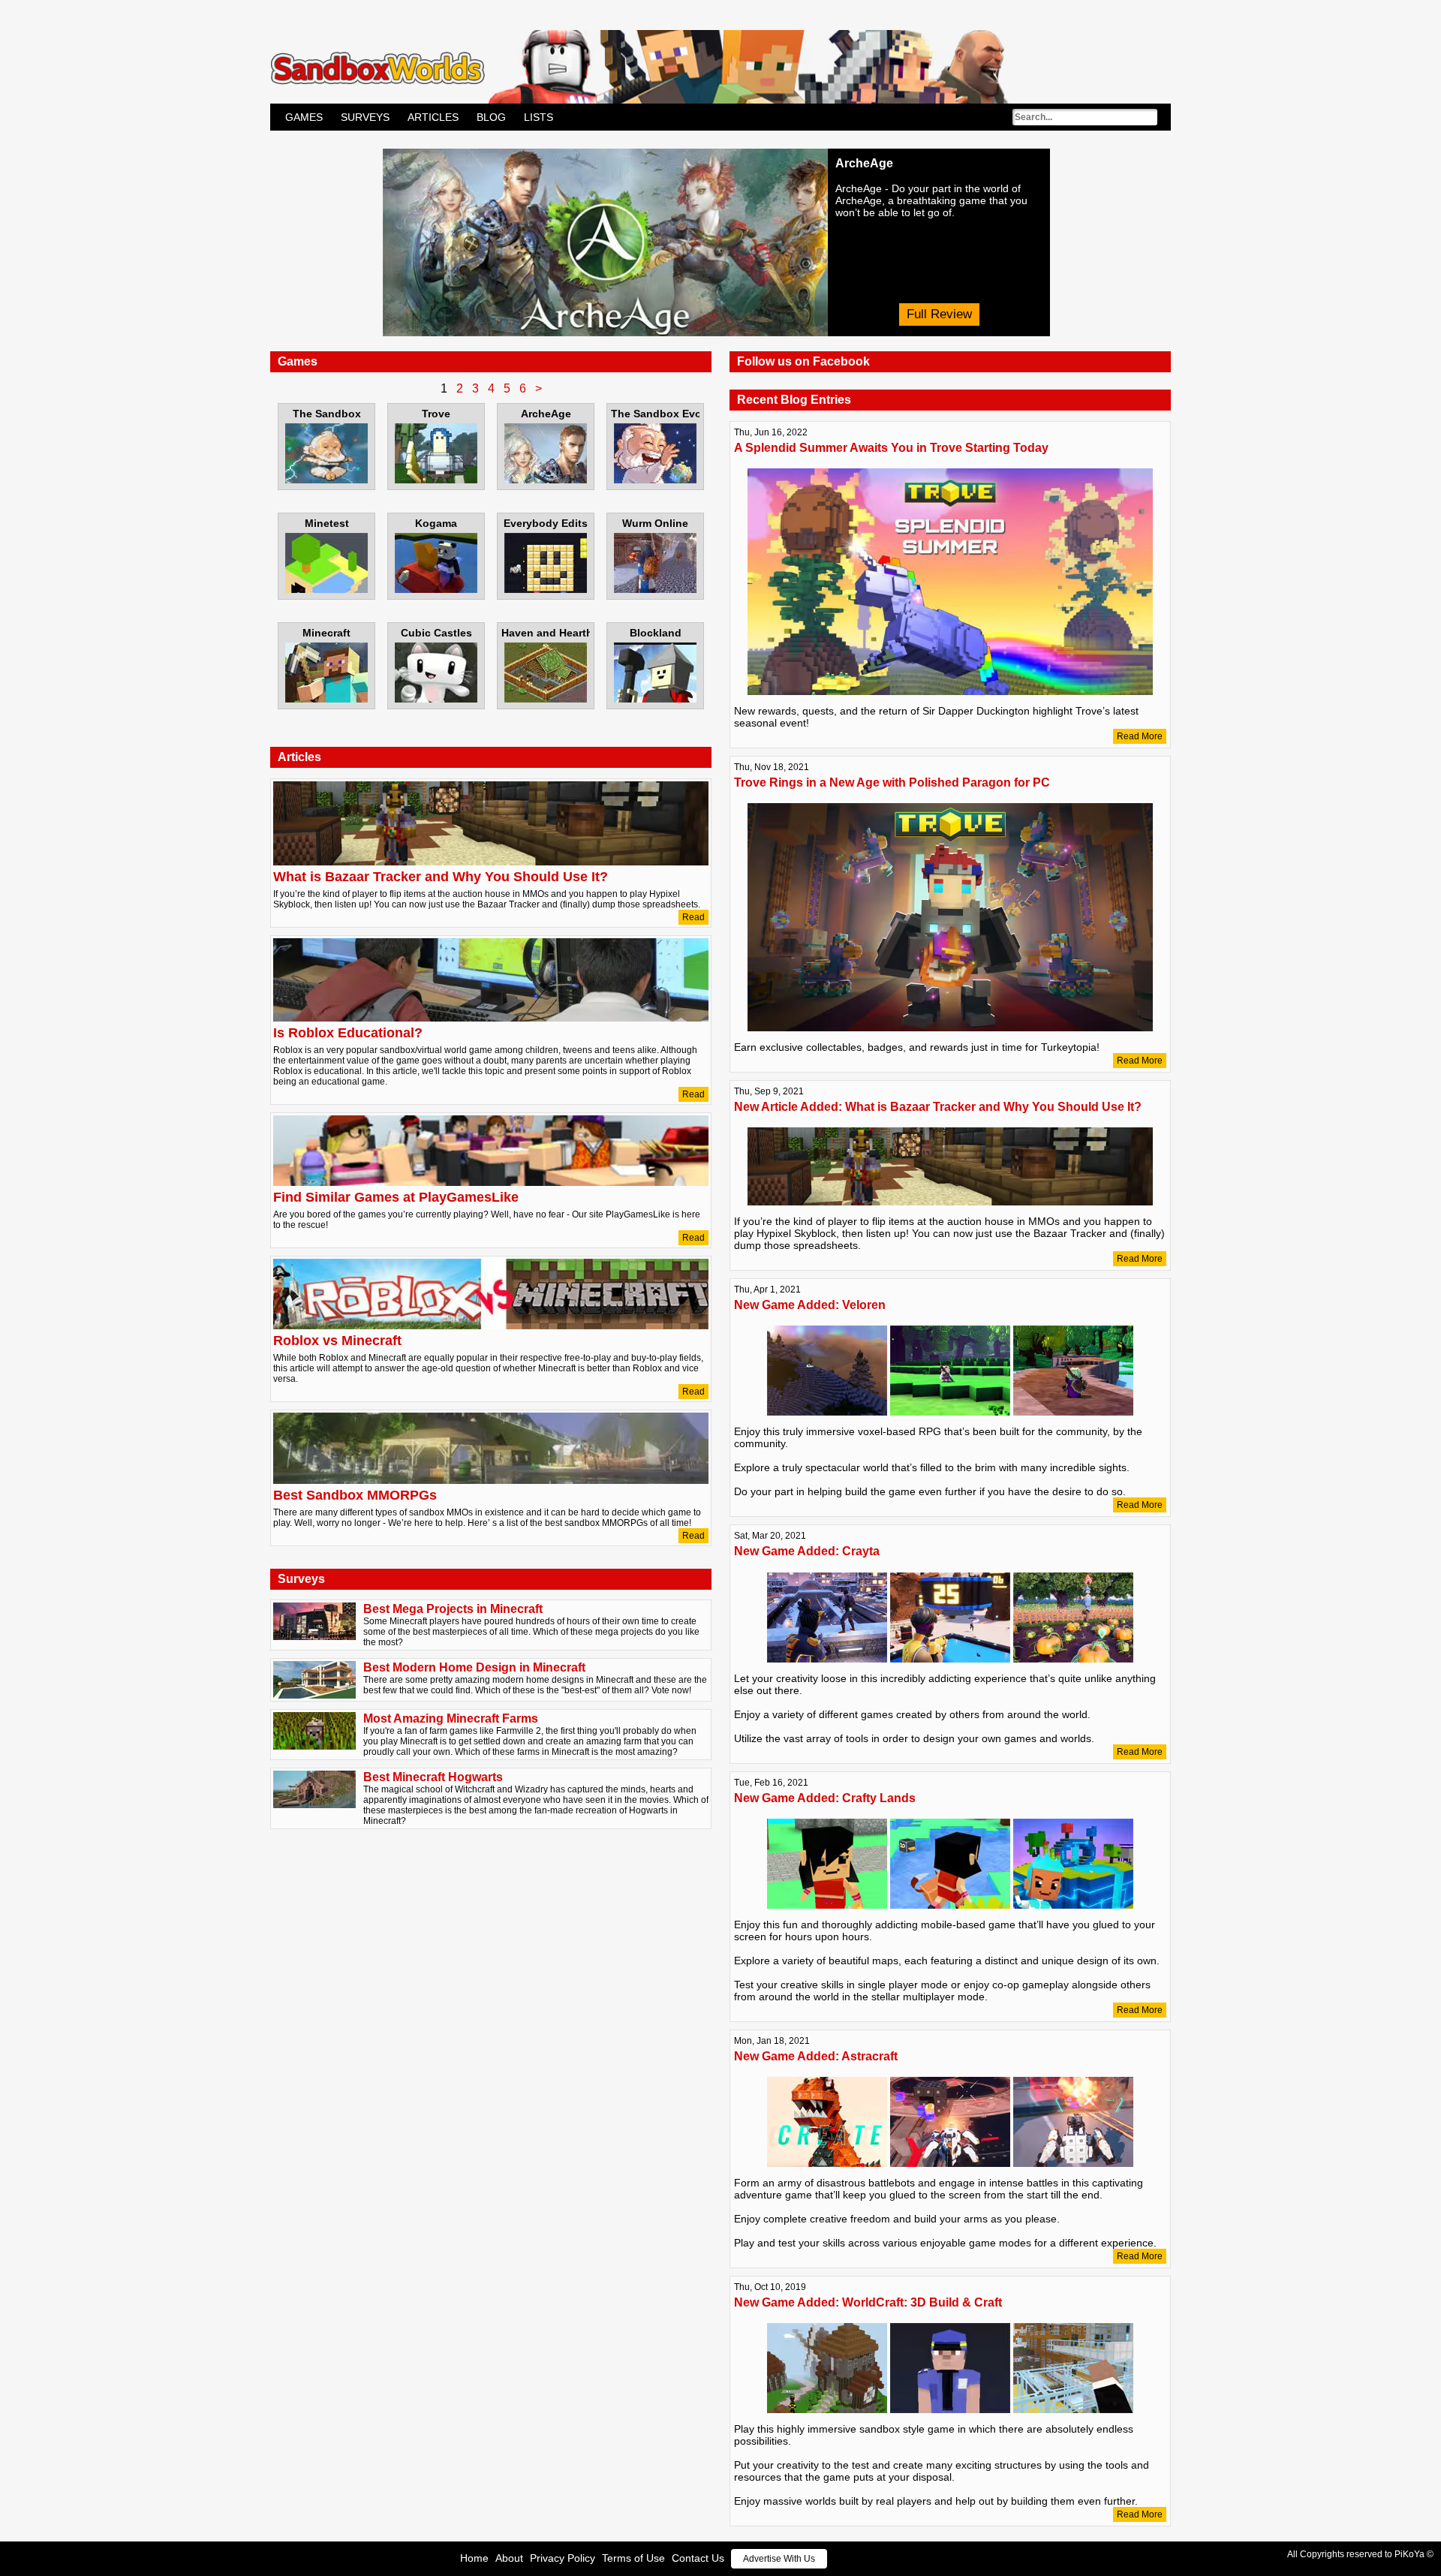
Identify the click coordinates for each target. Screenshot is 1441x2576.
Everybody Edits (546, 523)
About (509, 2558)
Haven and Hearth (546, 633)
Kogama (436, 523)
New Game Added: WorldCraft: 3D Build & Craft (868, 2302)
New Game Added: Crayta (807, 1551)
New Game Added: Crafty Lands (825, 1798)
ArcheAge (546, 414)
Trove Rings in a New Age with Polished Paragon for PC (892, 782)
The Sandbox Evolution (655, 414)
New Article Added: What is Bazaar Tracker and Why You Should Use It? (938, 1107)
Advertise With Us (779, 2559)
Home (474, 2558)
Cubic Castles (436, 633)
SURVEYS (365, 117)
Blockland (656, 633)
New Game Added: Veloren (810, 1305)
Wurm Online (655, 523)
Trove (436, 414)
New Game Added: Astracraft (816, 2056)
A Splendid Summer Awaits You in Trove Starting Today (891, 448)
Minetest (327, 523)
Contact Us (698, 2558)
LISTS (538, 117)
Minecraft (326, 633)
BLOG (491, 117)
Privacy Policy (563, 2558)
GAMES (304, 117)
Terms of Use (633, 2558)
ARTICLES (433, 117)
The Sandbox (327, 414)
